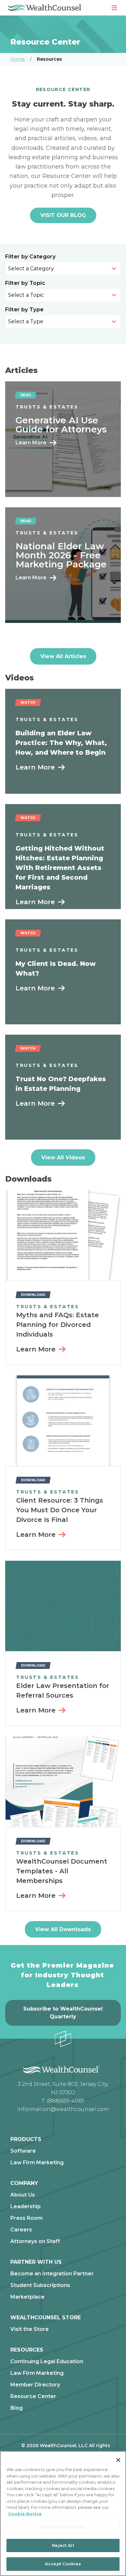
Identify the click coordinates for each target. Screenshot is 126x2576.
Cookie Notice (25, 2514)
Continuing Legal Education (47, 2362)
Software (23, 2151)
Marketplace (27, 2297)
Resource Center (33, 2396)
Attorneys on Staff (35, 2241)
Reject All (63, 2545)
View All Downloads (63, 1929)
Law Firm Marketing (37, 2163)
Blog (16, 2408)
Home (18, 59)
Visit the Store (30, 2329)
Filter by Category (30, 257)
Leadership (26, 2207)
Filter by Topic (25, 283)
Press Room (26, 2218)
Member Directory (35, 2385)
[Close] (118, 2460)
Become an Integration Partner (52, 2274)
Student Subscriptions (40, 2285)
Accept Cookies (63, 2564)
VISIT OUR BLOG (63, 215)
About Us (23, 2195)
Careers (21, 2230)
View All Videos (63, 1158)
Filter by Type (25, 310)
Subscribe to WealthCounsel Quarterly (63, 2013)
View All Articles (63, 656)
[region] (63, 2514)
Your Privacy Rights (63, 2527)
